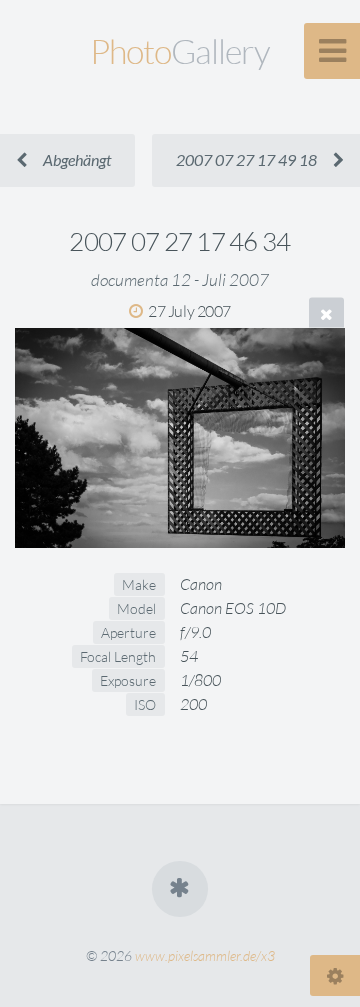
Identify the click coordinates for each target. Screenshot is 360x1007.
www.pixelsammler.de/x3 (205, 955)
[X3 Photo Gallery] (180, 889)
